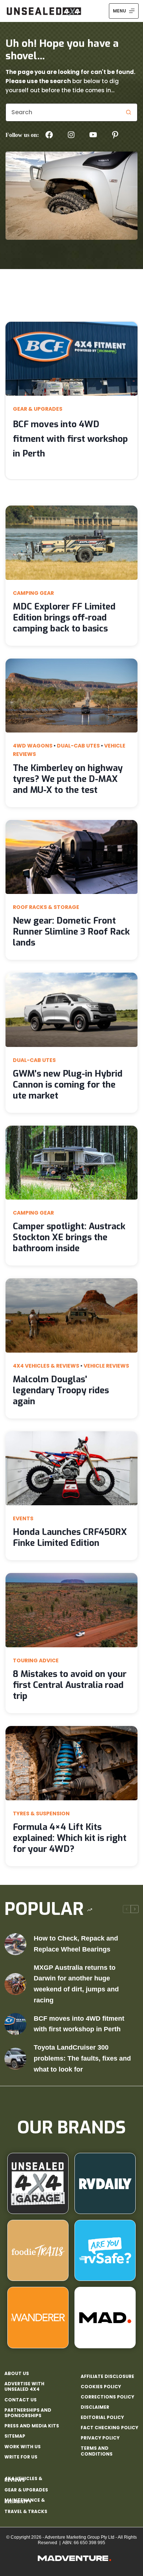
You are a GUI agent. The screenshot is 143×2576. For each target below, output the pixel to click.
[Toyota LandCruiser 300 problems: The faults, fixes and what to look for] (15, 2059)
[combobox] (63, 112)
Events (23, 1518)
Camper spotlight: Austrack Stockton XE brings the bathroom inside (69, 1237)
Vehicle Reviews (106, 1366)
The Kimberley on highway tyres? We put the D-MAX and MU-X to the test (68, 779)
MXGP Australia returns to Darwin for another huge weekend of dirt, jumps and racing (76, 1984)
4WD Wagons (33, 746)
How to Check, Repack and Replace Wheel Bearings (76, 1944)
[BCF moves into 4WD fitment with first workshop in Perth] (15, 2024)
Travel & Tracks (26, 2511)
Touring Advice (36, 1660)
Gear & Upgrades (38, 409)
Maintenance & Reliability (25, 2501)
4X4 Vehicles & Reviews (46, 1366)
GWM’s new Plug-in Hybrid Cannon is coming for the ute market (68, 1085)
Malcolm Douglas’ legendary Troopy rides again (61, 1390)
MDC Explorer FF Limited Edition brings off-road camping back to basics (64, 618)
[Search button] (128, 112)
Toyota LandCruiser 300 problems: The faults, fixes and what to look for (82, 2058)
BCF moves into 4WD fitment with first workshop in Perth (70, 439)
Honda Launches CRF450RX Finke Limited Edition (70, 1537)
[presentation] (71, 359)
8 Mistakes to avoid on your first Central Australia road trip (70, 1685)
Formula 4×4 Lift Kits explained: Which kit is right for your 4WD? (70, 1838)
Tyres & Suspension (41, 1813)
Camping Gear (33, 593)
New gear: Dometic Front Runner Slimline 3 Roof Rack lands (71, 932)
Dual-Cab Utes (78, 746)
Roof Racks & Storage (46, 907)
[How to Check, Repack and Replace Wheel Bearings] (15, 1944)
